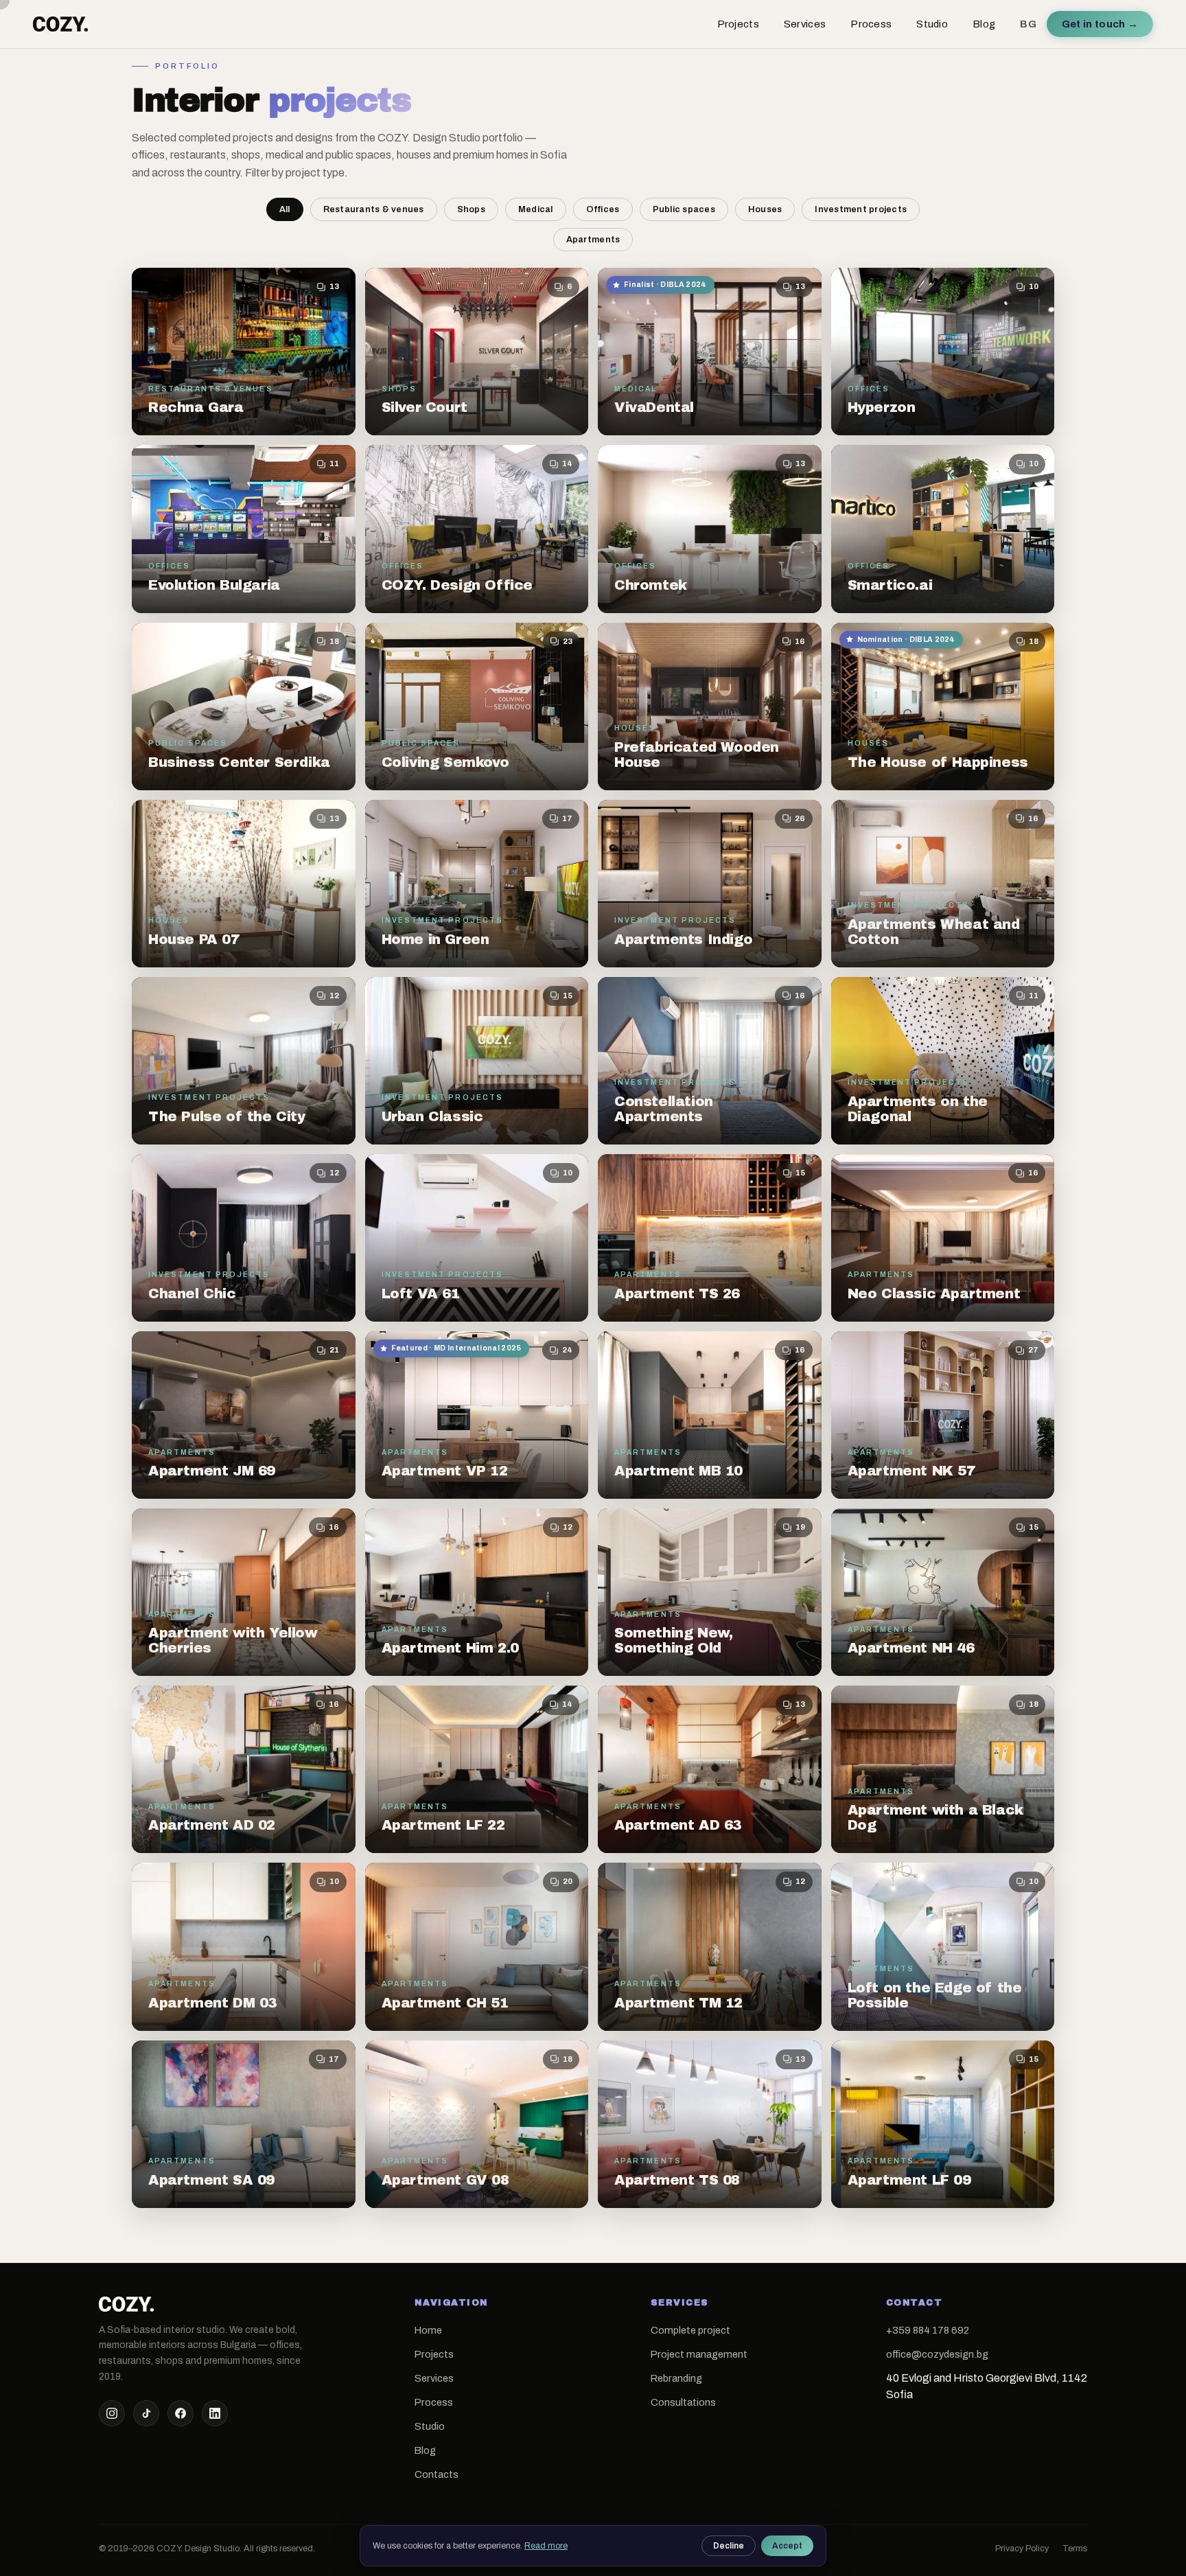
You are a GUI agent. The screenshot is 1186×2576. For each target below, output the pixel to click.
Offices (603, 209)
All (285, 209)
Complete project (690, 2330)
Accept (787, 2546)
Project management (699, 2354)
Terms (1075, 2549)
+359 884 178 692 (928, 2330)
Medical (536, 209)
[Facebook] (181, 2413)
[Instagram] (112, 2413)
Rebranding (676, 2378)
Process (871, 24)
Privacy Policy (1022, 2549)
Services (805, 24)
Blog (984, 24)
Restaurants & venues (374, 209)
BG (1028, 24)
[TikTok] (146, 2413)
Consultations (683, 2402)
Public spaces (684, 209)
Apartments (593, 240)
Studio (932, 24)
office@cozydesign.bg (937, 2354)
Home (428, 2330)
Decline (729, 2546)
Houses (765, 209)
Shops (471, 209)
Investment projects (861, 209)
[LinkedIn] (215, 2413)
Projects (738, 24)
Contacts (437, 2474)
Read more (546, 2546)
